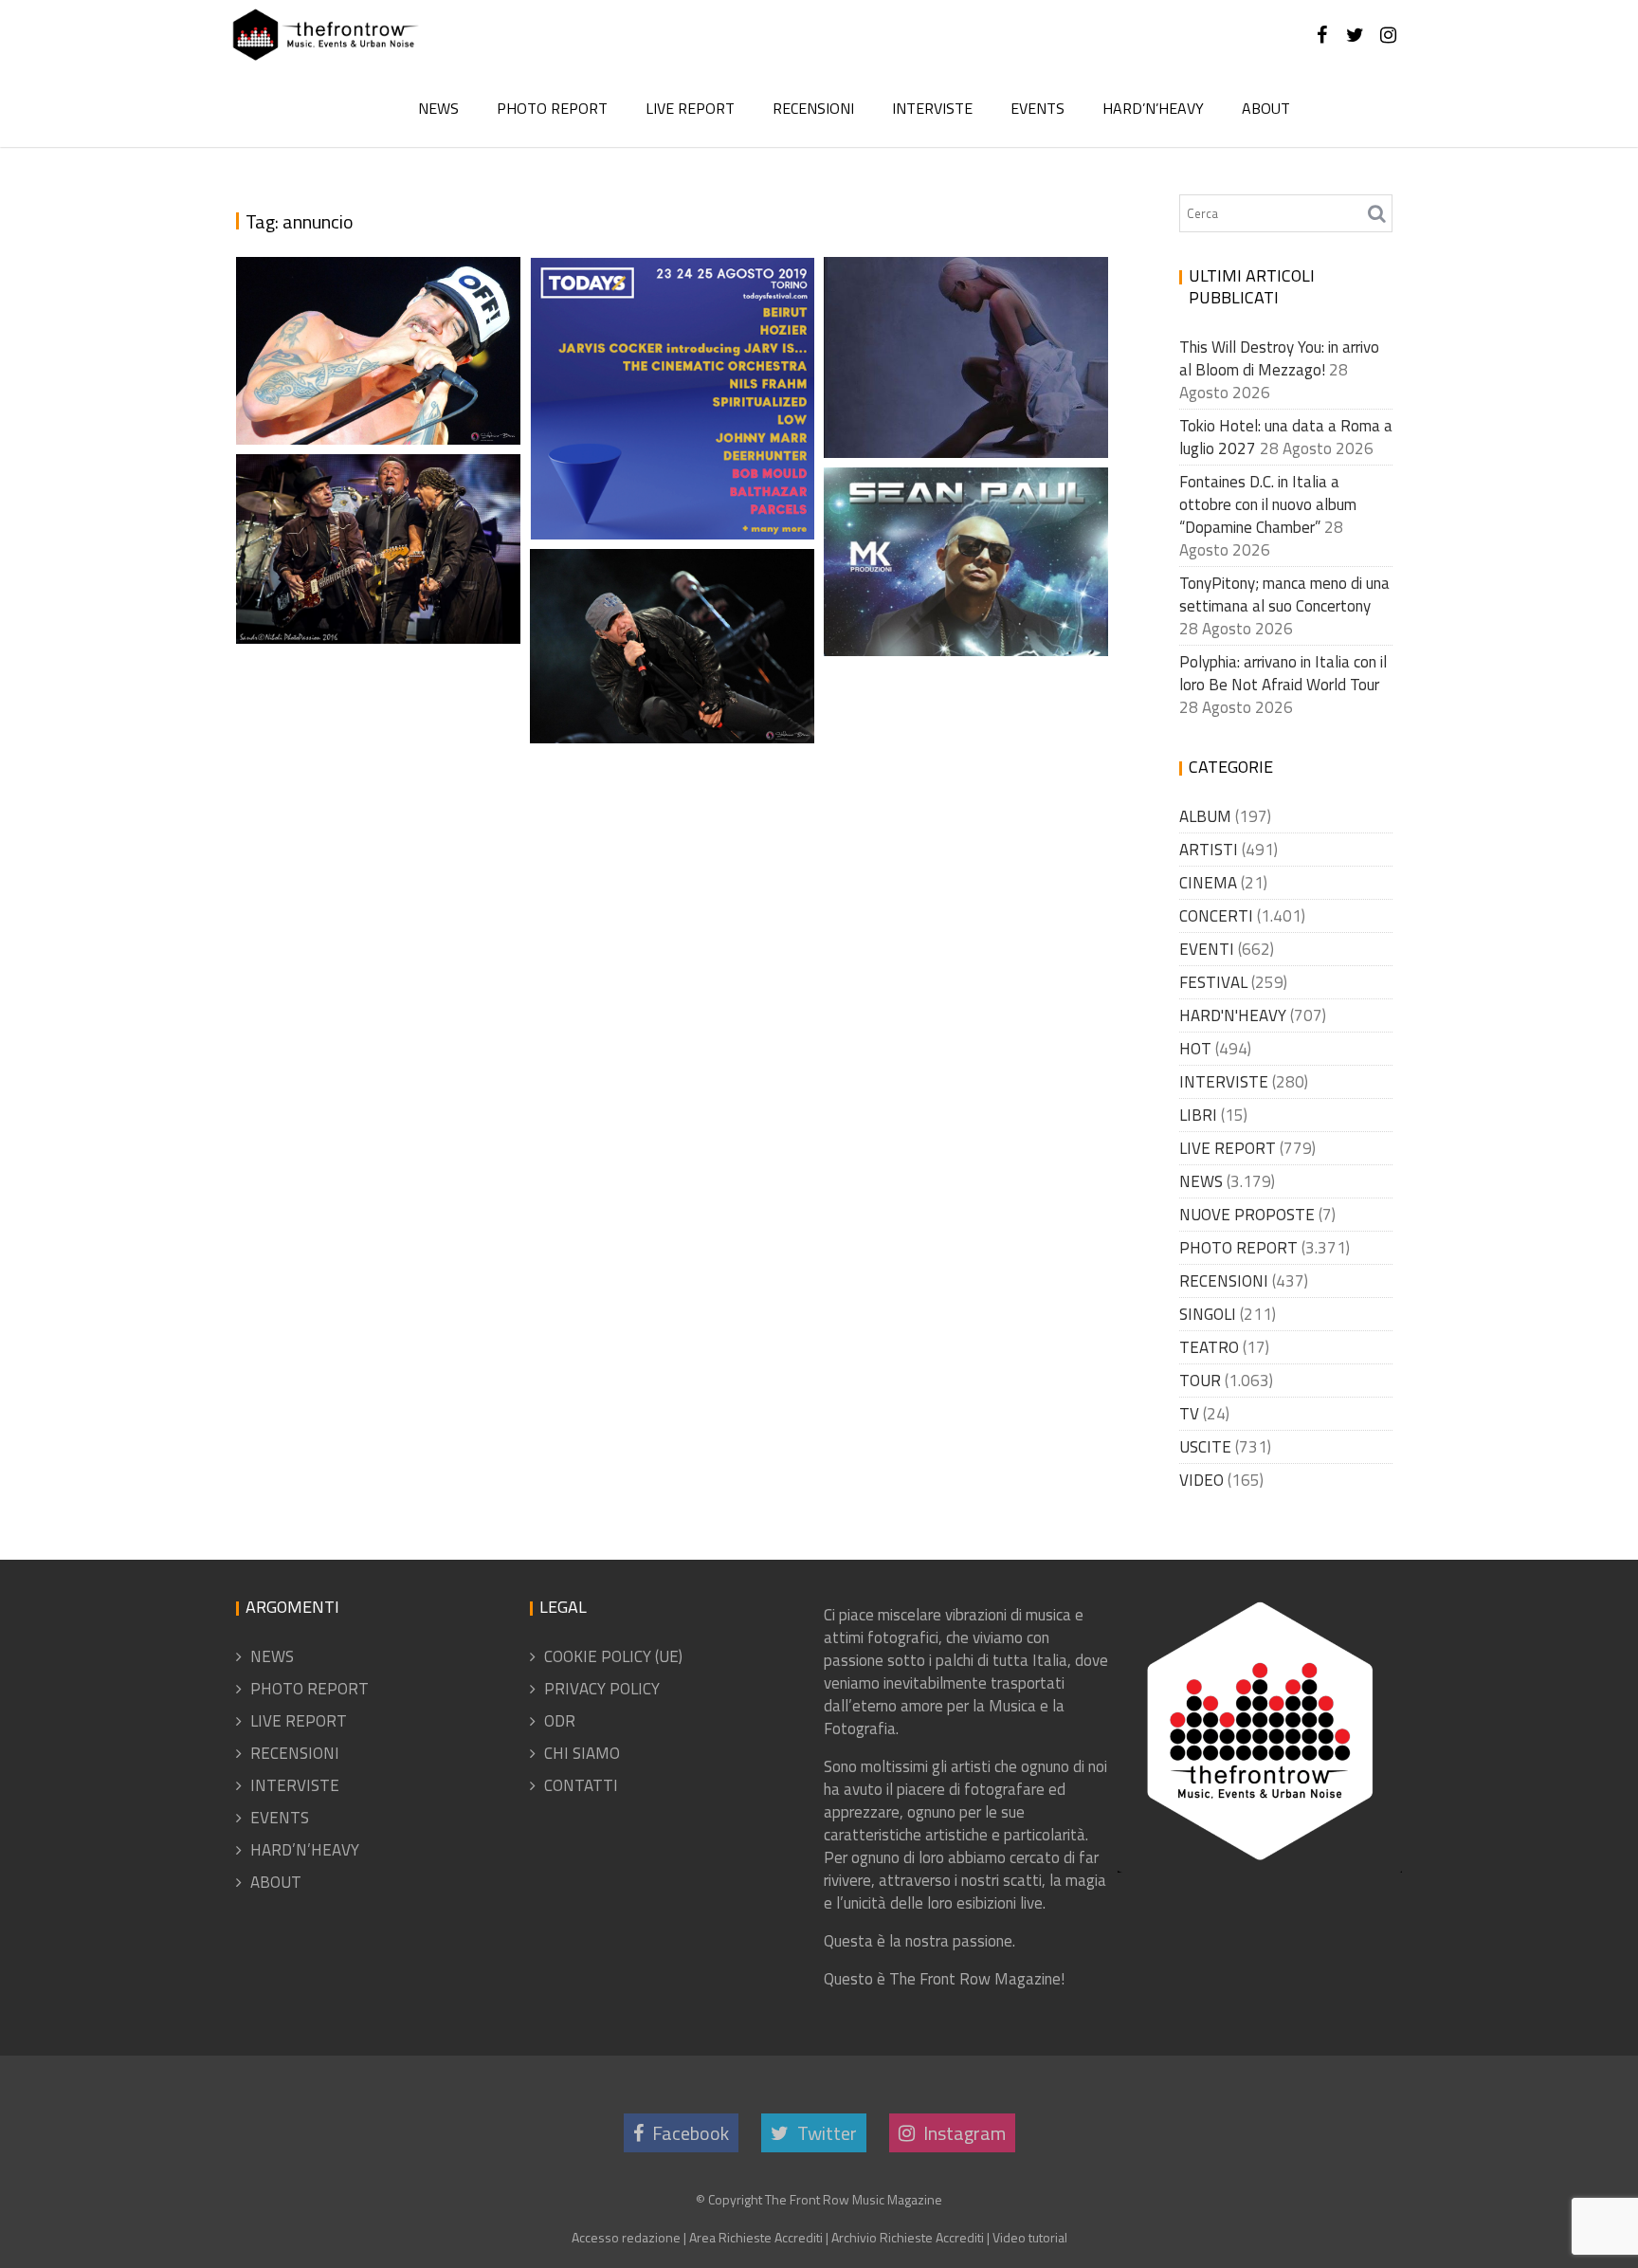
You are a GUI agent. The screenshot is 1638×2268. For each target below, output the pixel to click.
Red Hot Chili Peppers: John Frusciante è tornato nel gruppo (372, 365)
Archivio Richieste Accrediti (908, 2237)
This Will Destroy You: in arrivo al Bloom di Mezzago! (1279, 358)
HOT (1195, 1049)
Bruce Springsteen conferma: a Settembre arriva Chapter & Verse (361, 517)
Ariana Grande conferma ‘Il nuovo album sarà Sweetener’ (968, 378)
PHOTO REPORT (552, 108)
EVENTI (1207, 949)
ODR (560, 1721)
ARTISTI (1209, 850)
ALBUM (1205, 816)
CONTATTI (581, 1785)
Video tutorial (1030, 2237)
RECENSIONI (813, 108)
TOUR (1200, 1381)
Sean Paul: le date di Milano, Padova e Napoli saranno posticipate (969, 553)
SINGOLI (1208, 1314)
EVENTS (1037, 108)
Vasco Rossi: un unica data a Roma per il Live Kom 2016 (665, 686)
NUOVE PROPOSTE (1247, 1215)
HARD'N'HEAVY (1233, 1015)
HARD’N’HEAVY (1153, 108)
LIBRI (1198, 1115)
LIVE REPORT (690, 108)
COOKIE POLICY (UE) (613, 1656)
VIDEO (1201, 1480)
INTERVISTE (932, 108)
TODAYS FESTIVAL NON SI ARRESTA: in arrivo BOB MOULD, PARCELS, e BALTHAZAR (675, 412)
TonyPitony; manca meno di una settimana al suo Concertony (1284, 594)
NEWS (438, 108)
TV (1189, 1414)
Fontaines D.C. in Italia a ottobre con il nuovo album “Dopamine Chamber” (1268, 504)
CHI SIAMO (582, 1753)
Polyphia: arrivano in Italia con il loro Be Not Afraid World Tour (1283, 673)
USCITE (1205, 1447)
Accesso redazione (626, 2237)
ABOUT (1266, 108)
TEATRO (1209, 1347)
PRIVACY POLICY (602, 1689)
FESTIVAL (1213, 982)
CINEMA (1208, 883)
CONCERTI (1216, 916)
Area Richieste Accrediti (756, 2237)
